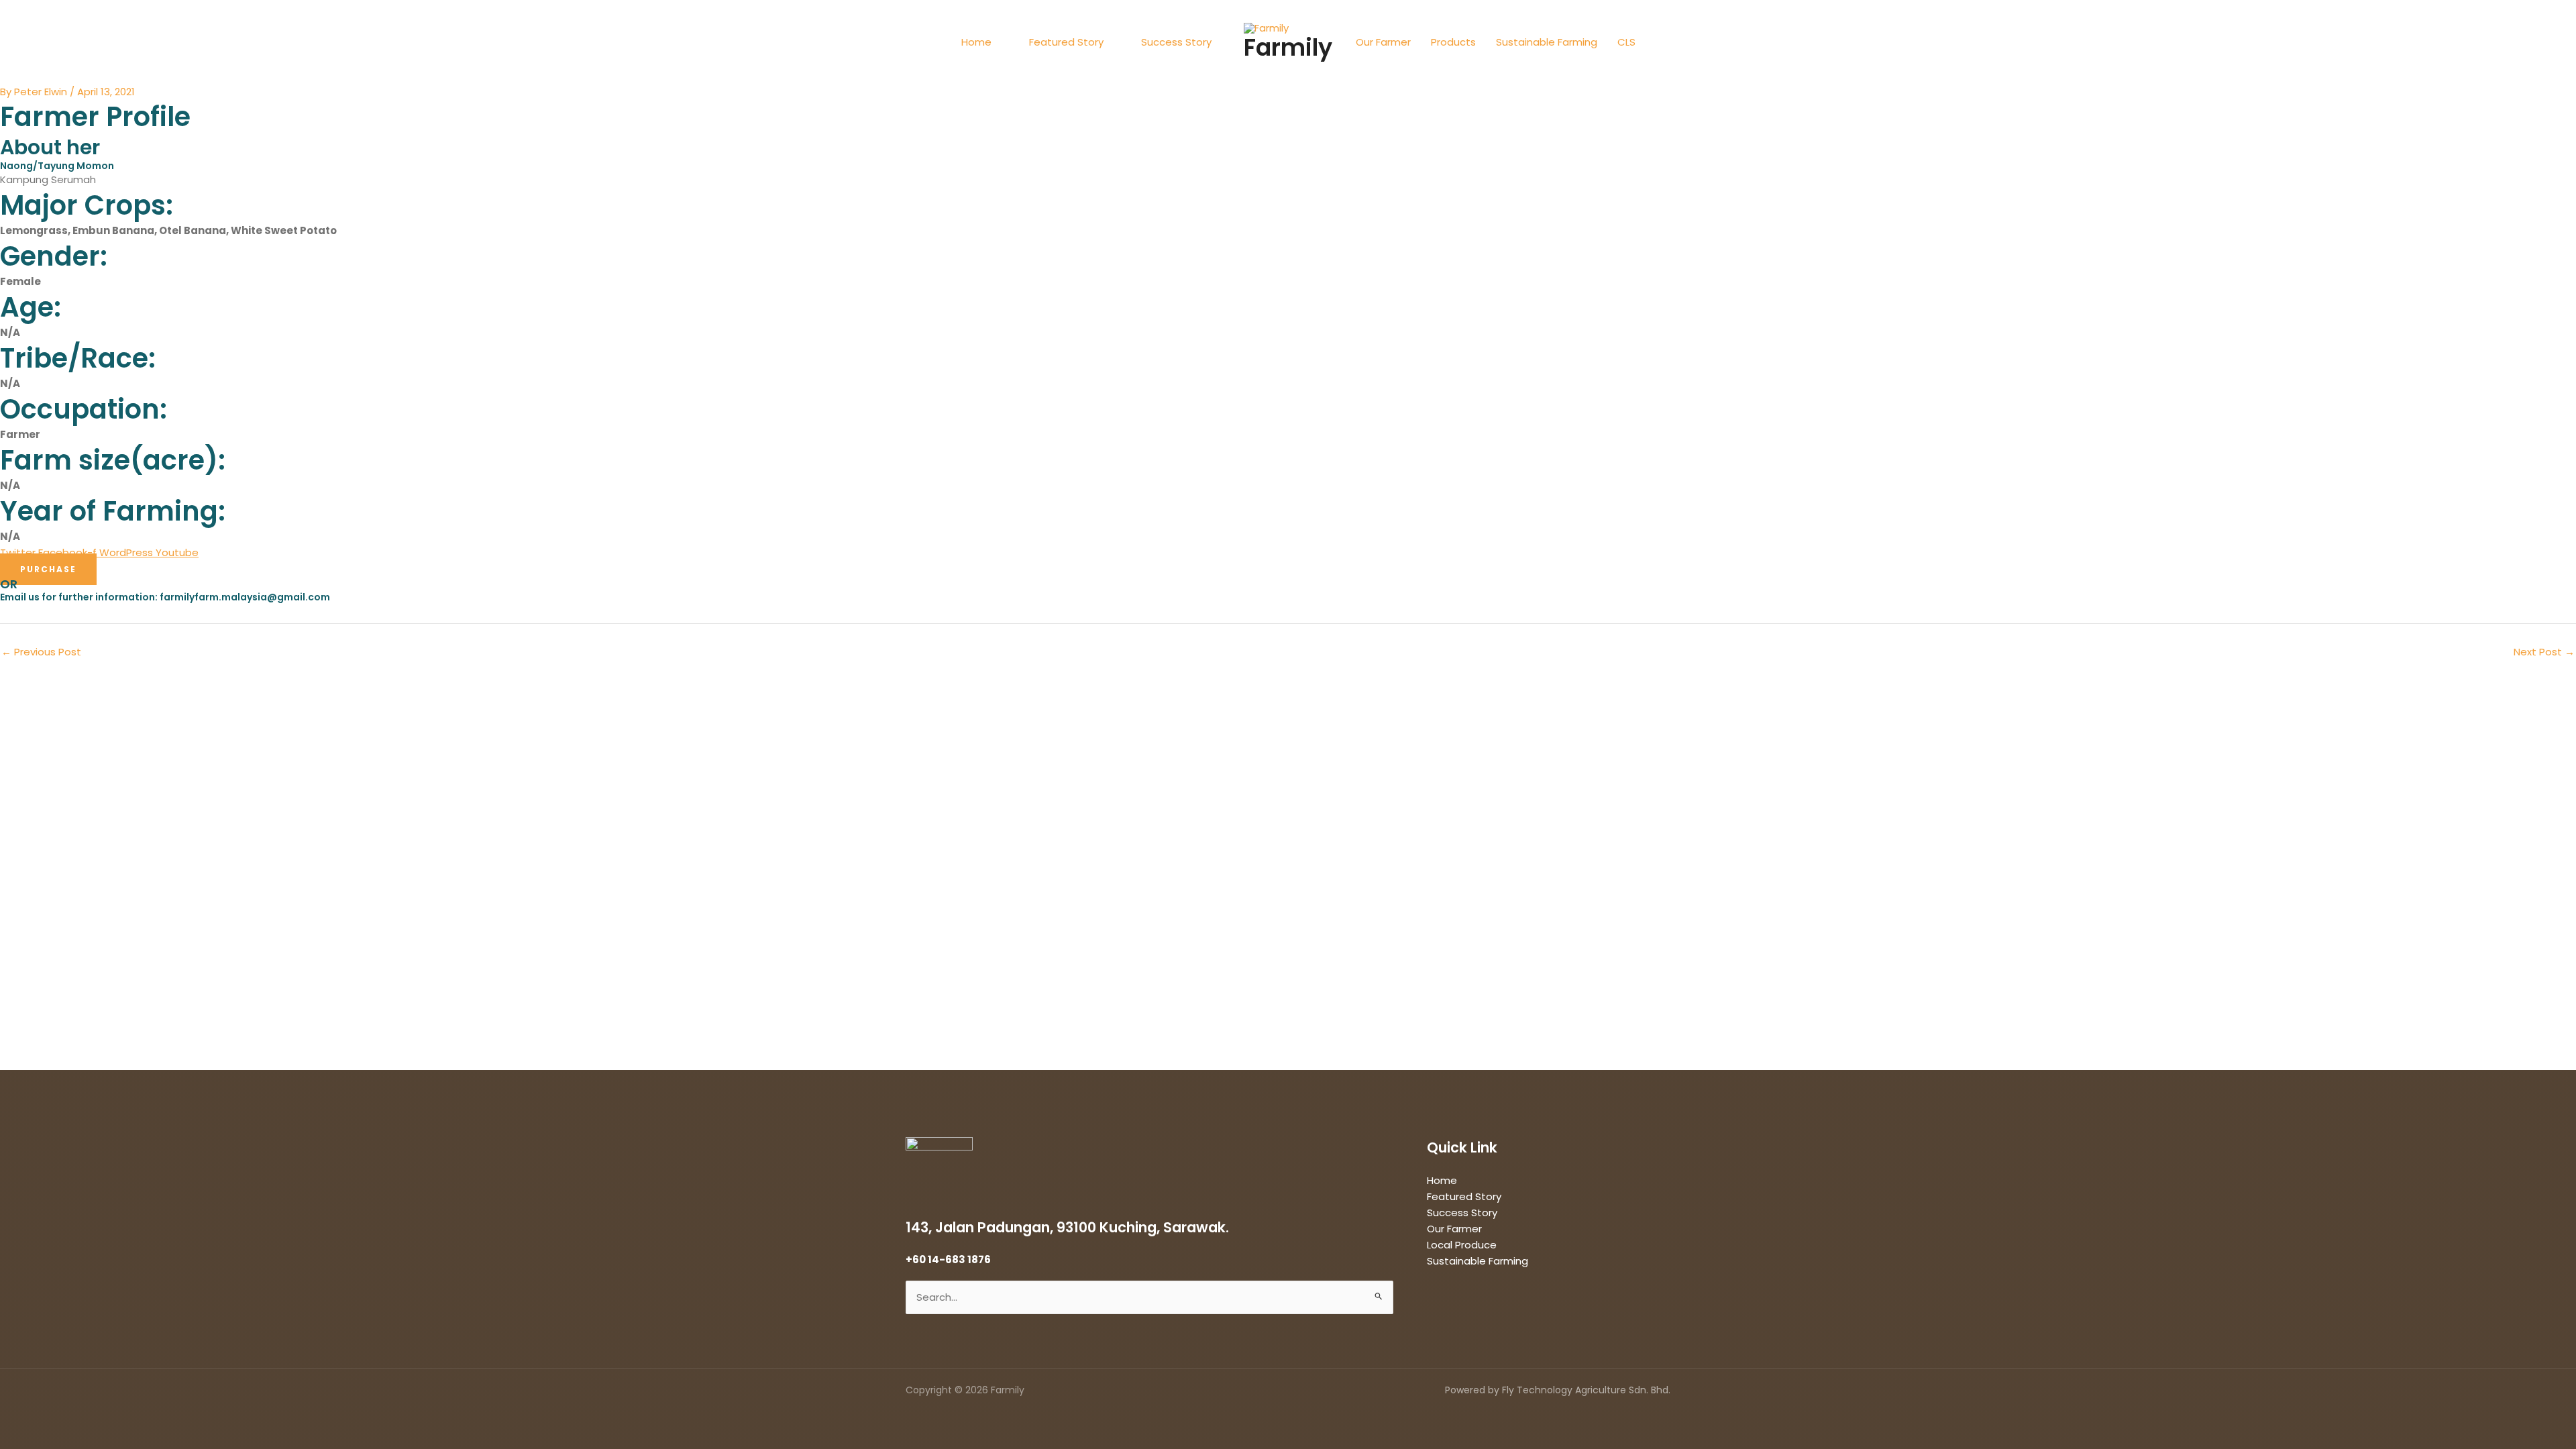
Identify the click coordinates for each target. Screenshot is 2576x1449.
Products (1453, 42)
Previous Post (41, 652)
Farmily (1288, 47)
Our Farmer (1383, 42)
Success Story (1176, 42)
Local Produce (1462, 1245)
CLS (1626, 42)
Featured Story (1066, 42)
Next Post (2544, 652)
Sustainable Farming (1547, 42)
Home (976, 42)
